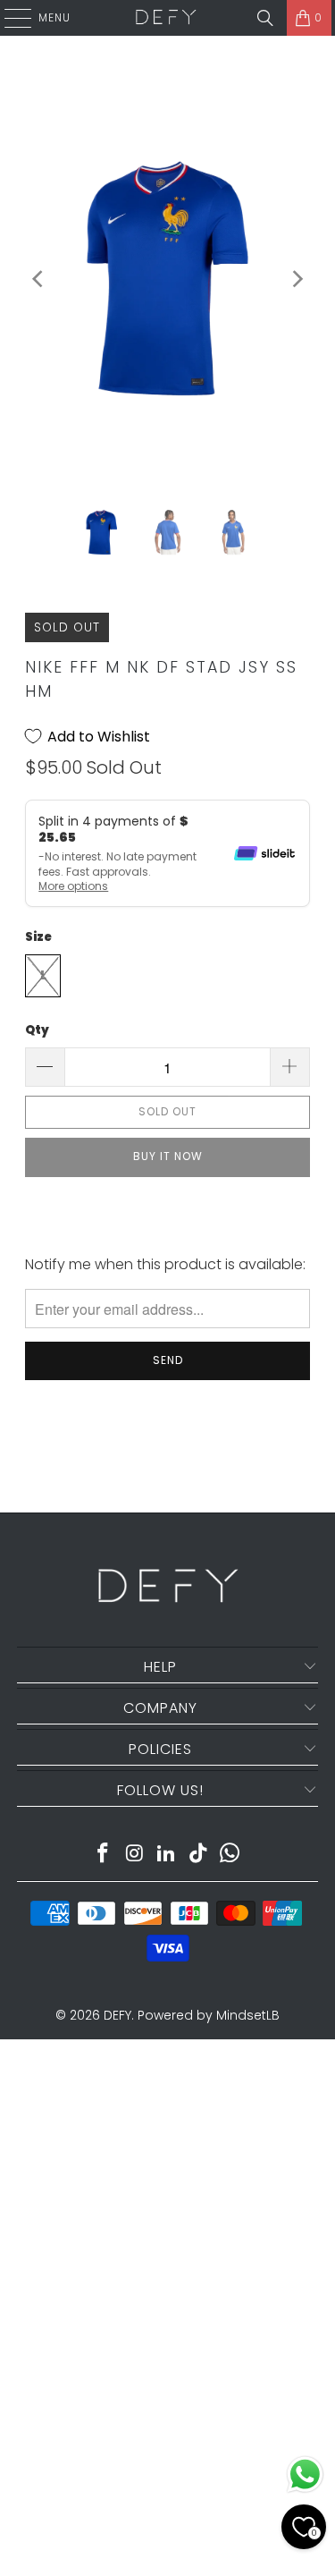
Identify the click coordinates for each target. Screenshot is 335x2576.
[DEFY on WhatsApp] (230, 1855)
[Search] (265, 18)
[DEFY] (166, 18)
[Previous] (38, 279)
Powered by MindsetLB (209, 2015)
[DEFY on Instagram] (135, 1855)
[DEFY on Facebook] (103, 1855)
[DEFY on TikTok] (198, 1855)
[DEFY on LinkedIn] (167, 1855)
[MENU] (9, 18)
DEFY (117, 2015)
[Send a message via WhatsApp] (305, 2474)
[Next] (297, 279)
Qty (37, 1030)
